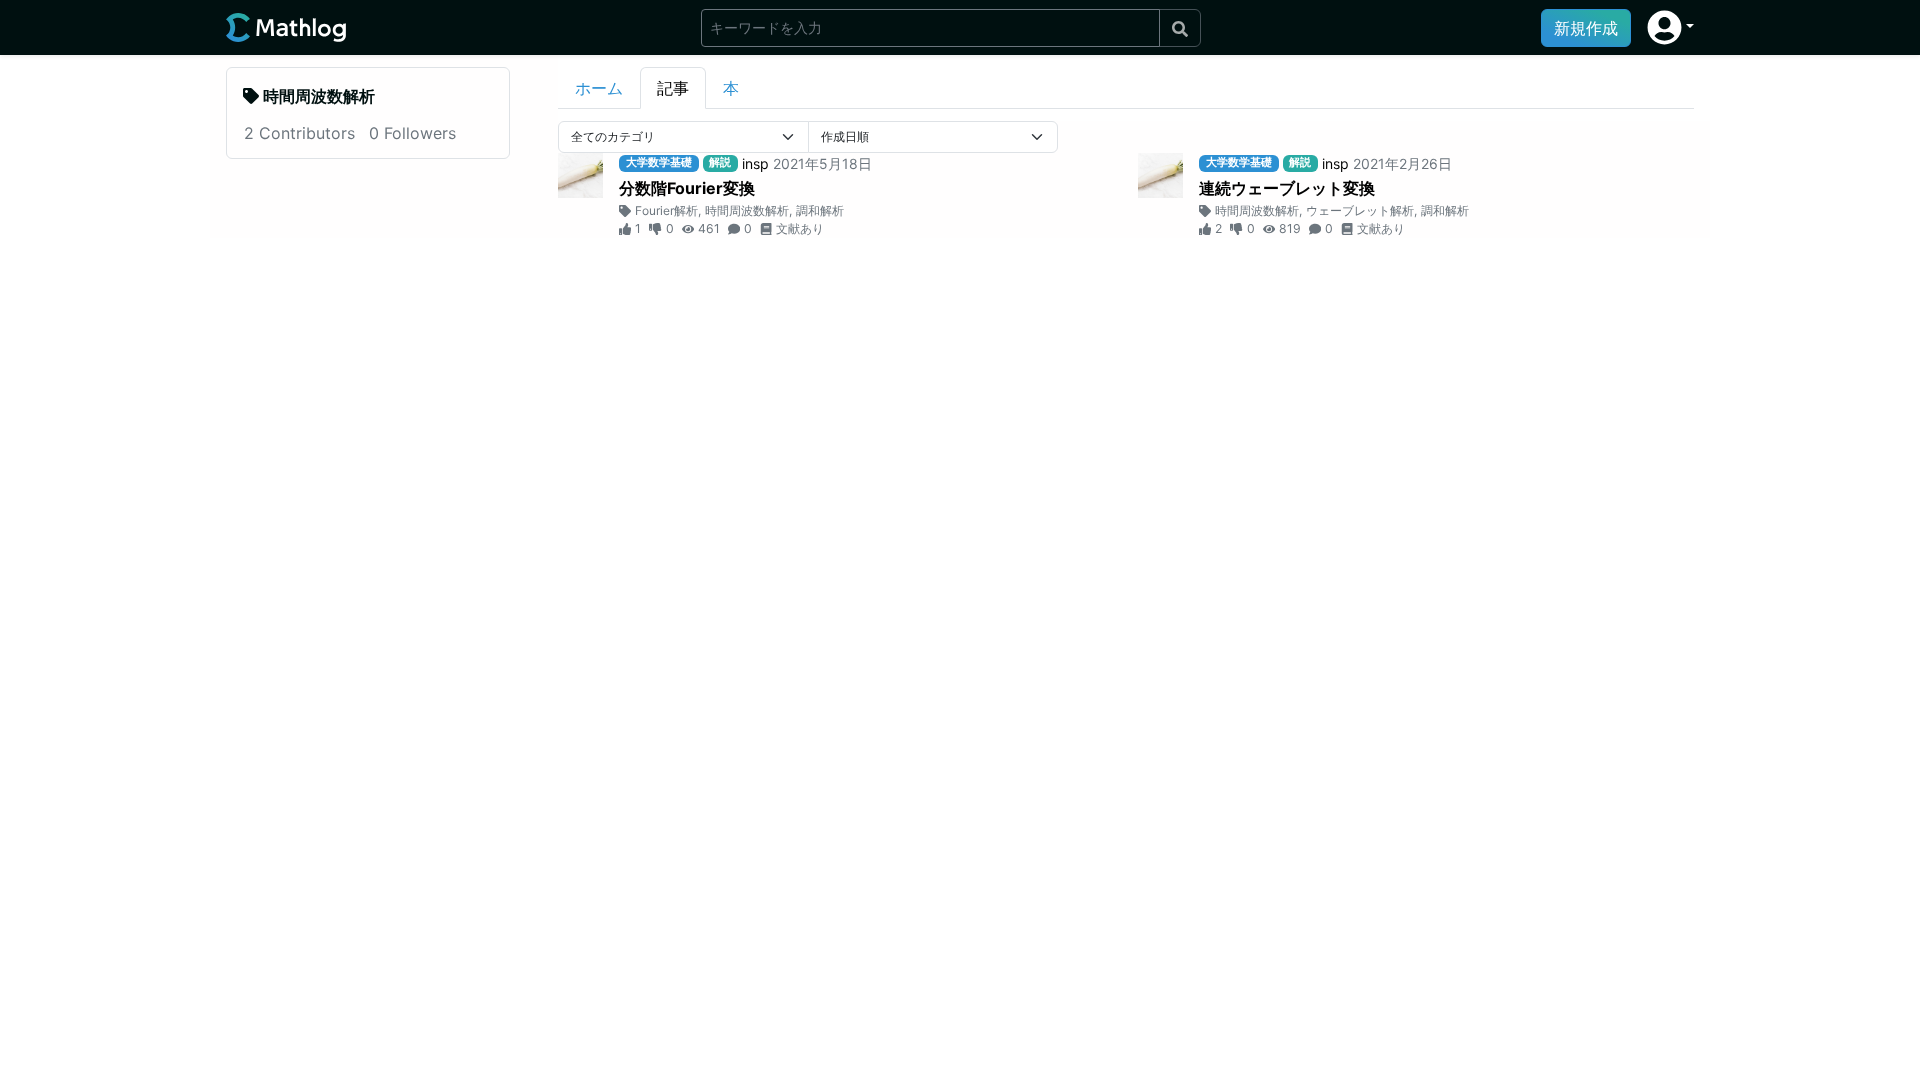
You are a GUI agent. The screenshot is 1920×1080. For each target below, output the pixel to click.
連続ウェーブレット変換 (1287, 188)
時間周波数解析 (747, 210)
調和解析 (820, 210)
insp (755, 163)
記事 (673, 88)
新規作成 (1586, 28)
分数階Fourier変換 (687, 188)
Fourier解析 (666, 210)
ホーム (599, 88)
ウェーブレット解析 (1360, 210)
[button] (1670, 27)
